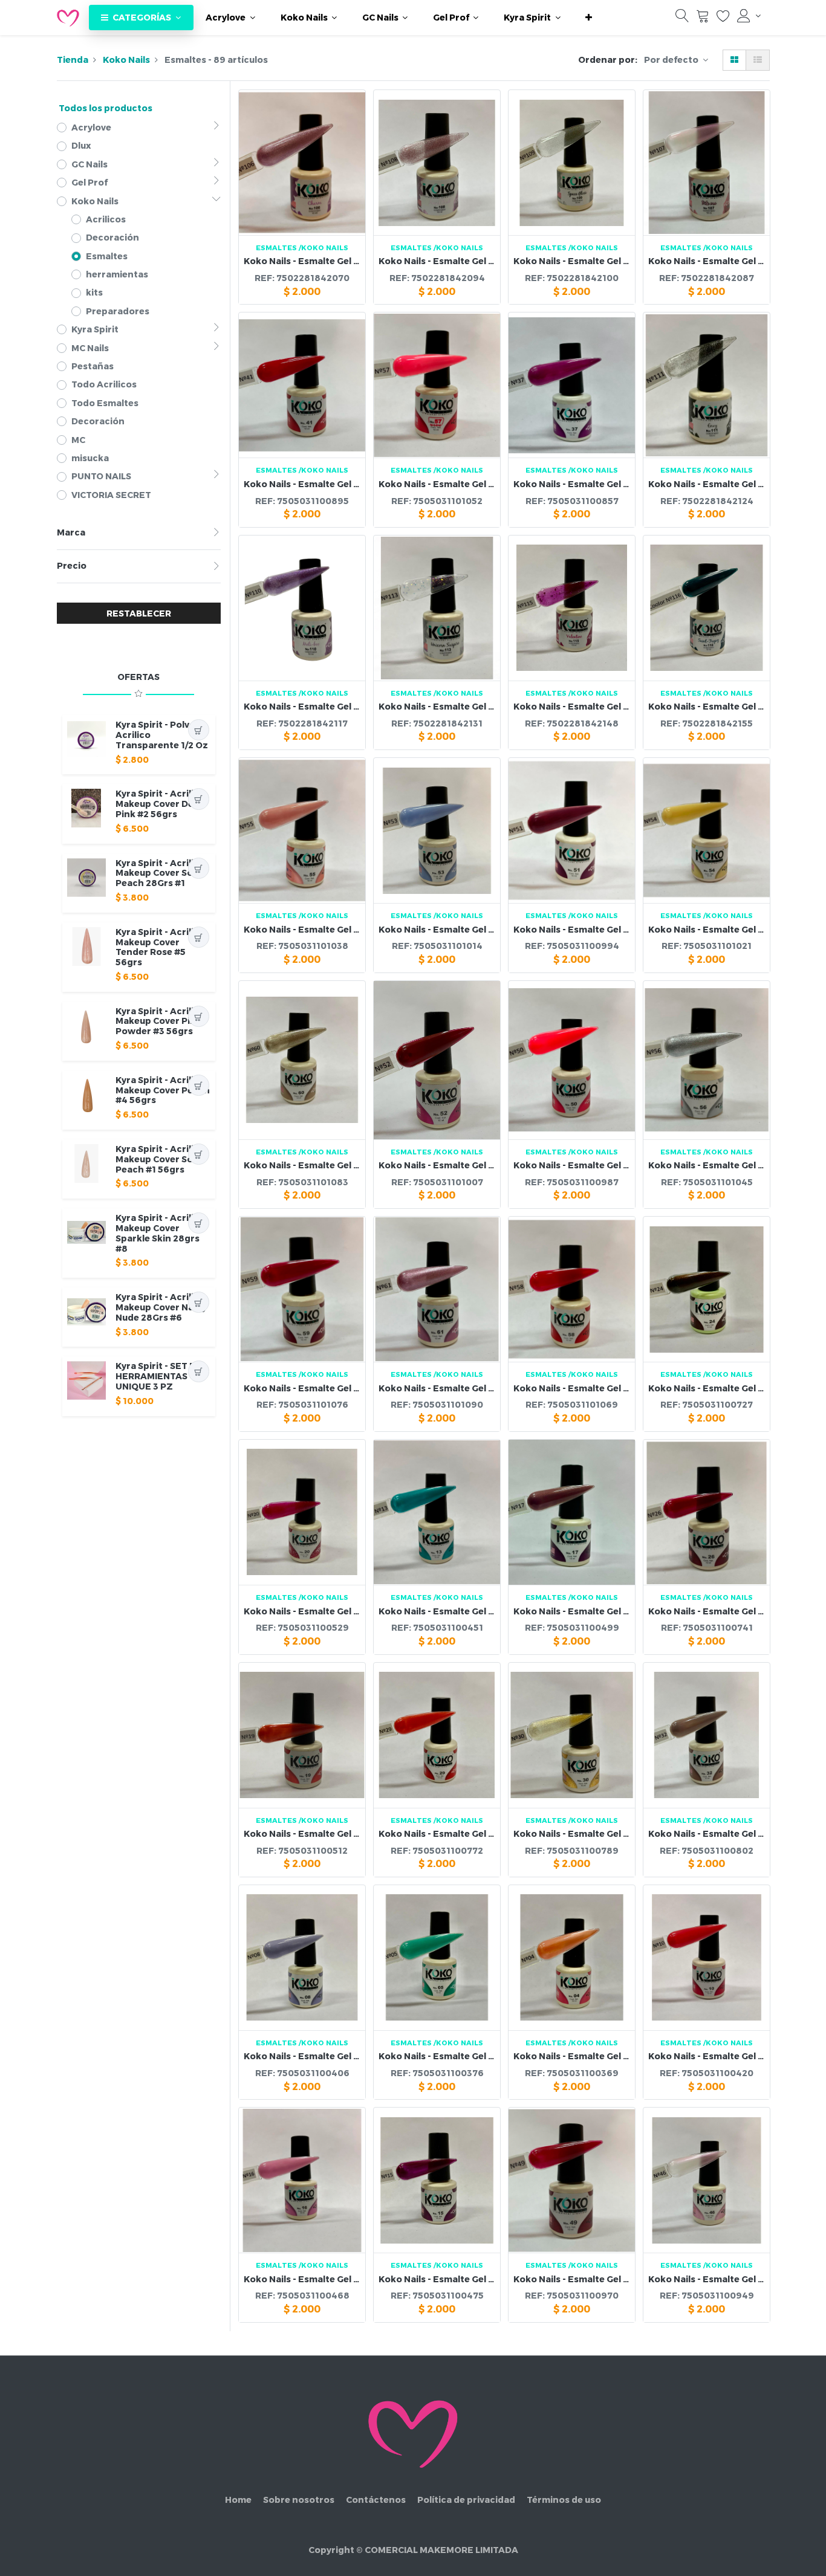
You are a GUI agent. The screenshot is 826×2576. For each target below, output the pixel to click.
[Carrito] (703, 18)
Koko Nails (126, 60)
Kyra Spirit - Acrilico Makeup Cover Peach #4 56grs (163, 1090)
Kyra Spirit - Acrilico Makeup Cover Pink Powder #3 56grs (160, 1021)
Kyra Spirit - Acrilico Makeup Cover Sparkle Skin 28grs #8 (160, 1233)
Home (238, 2500)
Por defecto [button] (672, 60)
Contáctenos (376, 2500)
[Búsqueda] (682, 18)
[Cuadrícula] (734, 60)
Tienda (73, 60)
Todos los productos (106, 108)
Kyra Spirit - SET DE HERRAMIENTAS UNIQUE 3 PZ (159, 1376)
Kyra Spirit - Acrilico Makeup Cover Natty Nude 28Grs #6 (161, 1307)
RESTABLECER (139, 613)
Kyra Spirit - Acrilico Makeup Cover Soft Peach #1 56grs (160, 1159)
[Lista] (758, 60)
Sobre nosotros (299, 2500)
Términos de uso (564, 2500)
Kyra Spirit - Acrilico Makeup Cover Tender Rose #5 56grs (160, 947)
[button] (589, 18)
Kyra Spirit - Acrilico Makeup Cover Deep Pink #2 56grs (160, 804)
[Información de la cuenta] (749, 16)
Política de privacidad (466, 2500)
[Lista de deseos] (723, 18)
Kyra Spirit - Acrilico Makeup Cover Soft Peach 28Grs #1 (160, 873)
